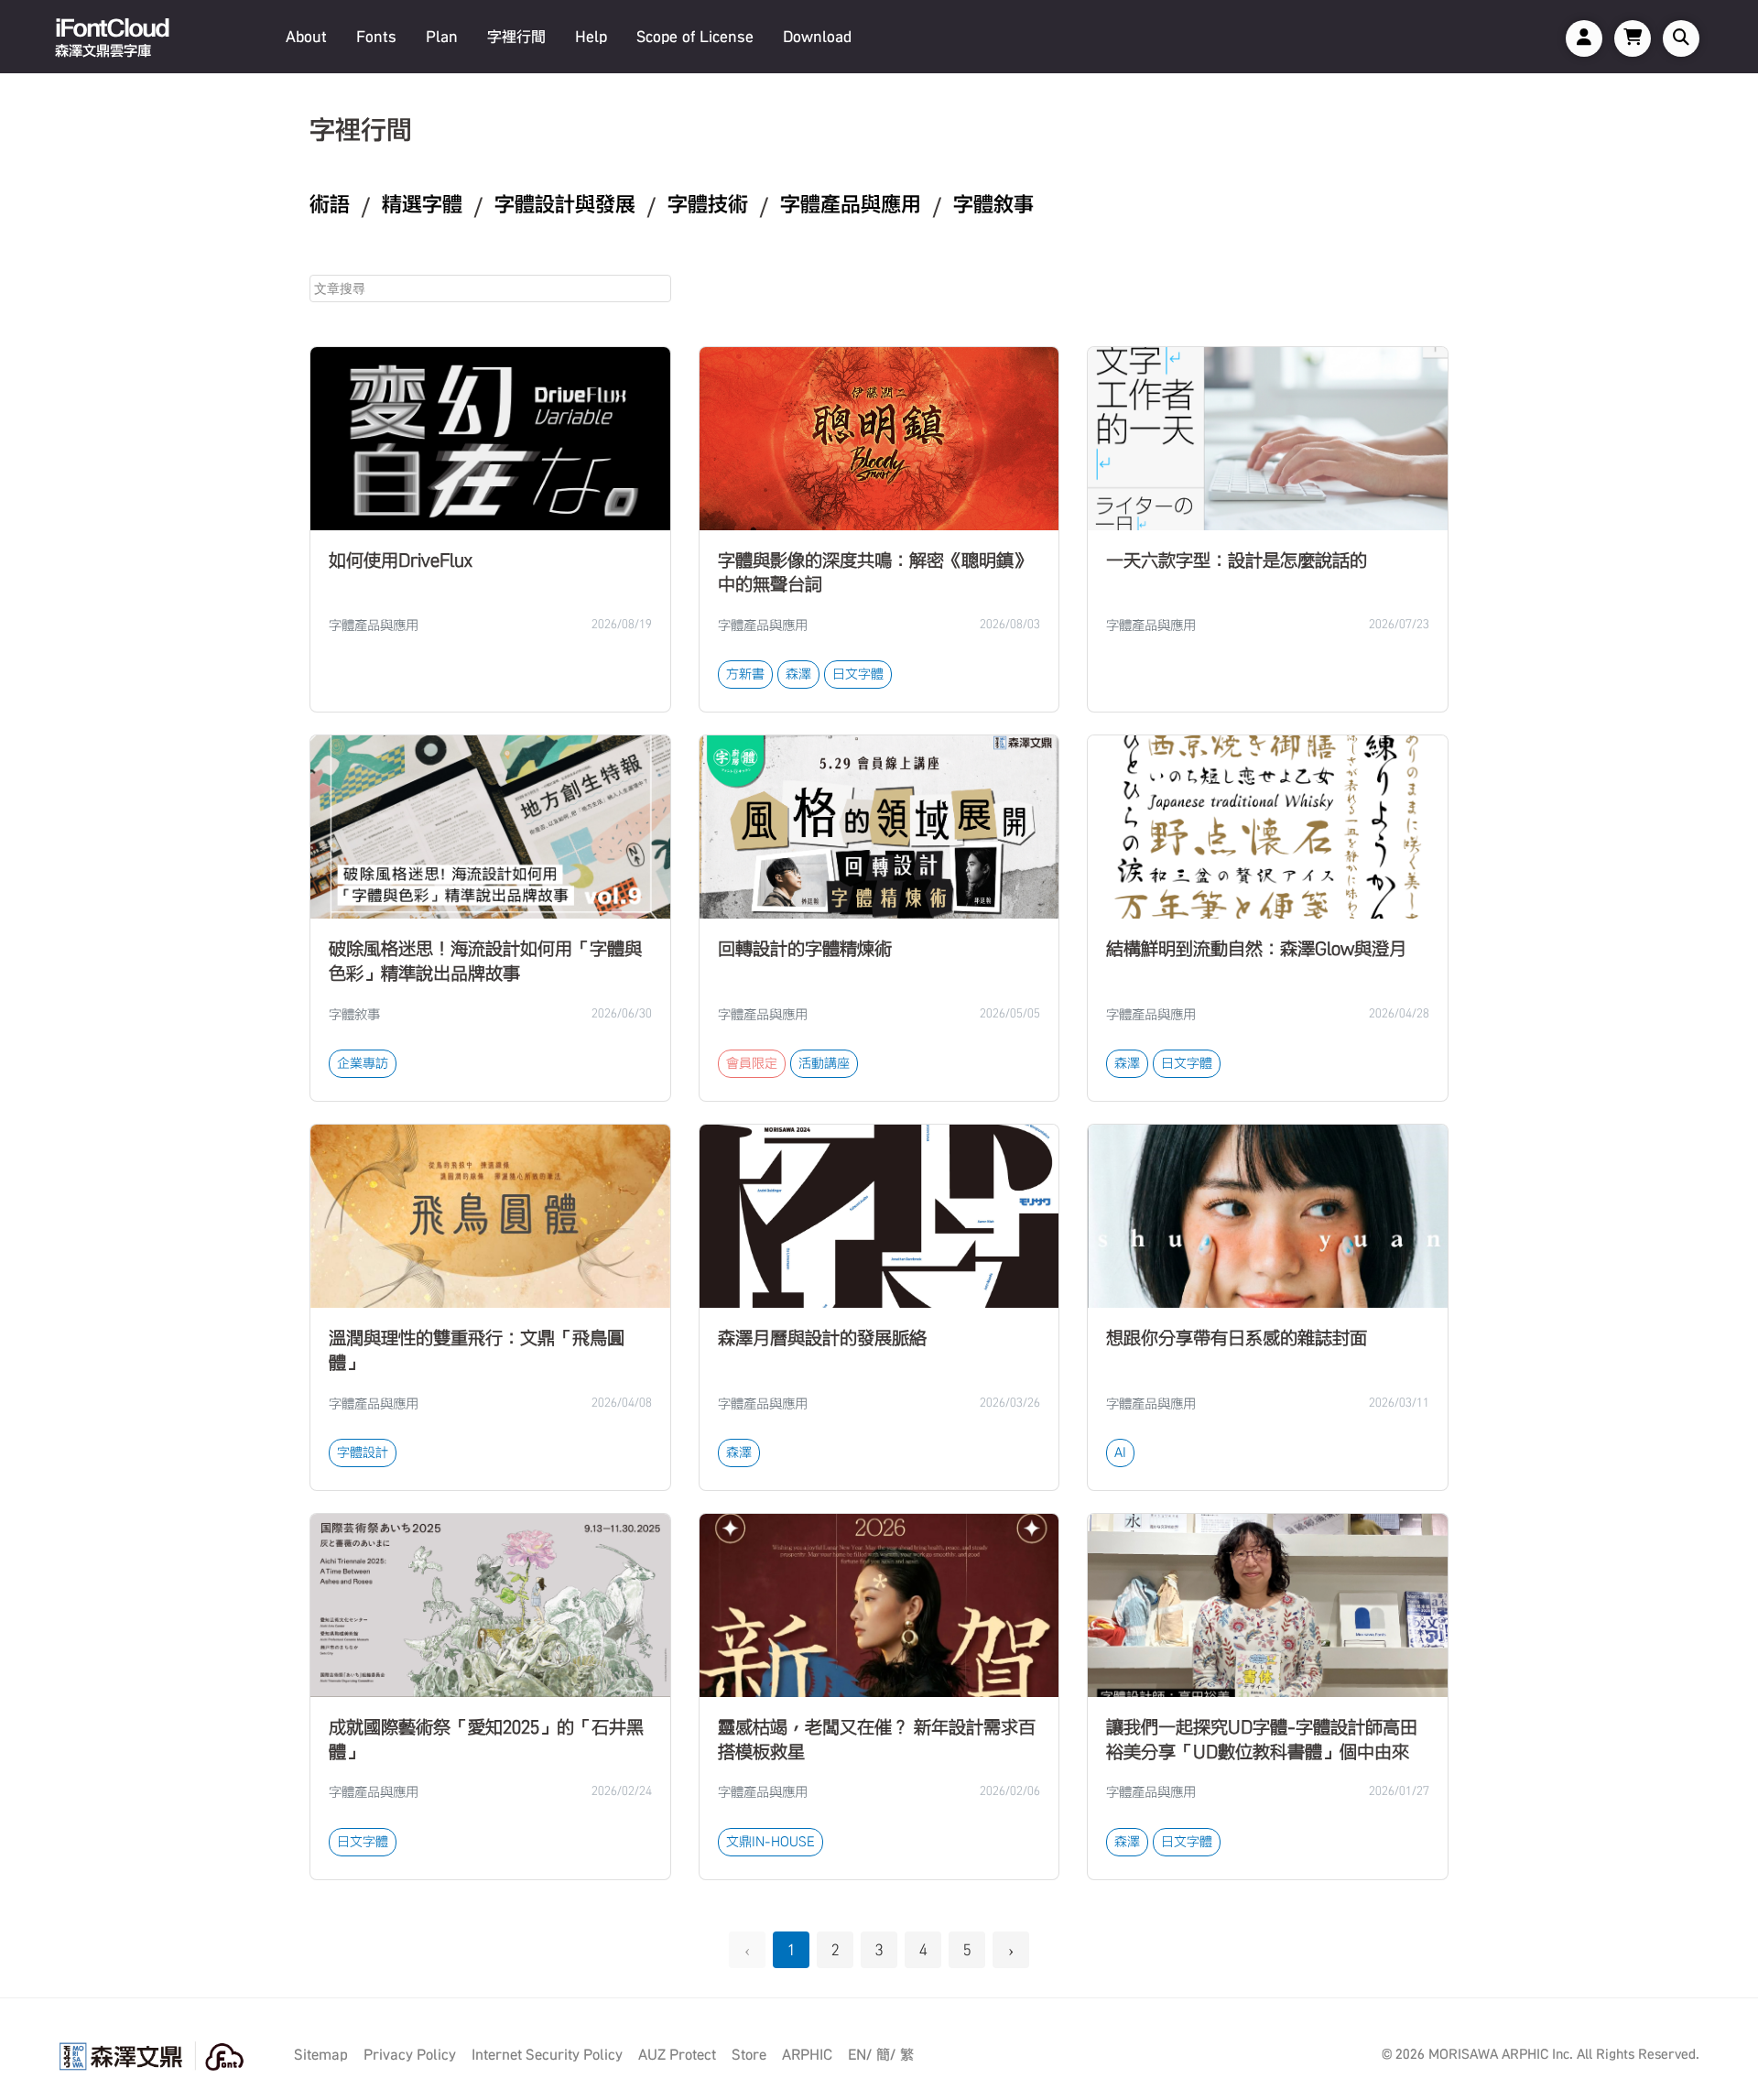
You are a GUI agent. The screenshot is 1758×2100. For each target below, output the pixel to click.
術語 (330, 204)
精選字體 (422, 204)
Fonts (376, 37)
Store (749, 2055)
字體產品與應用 (851, 204)
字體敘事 (993, 204)
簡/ (886, 2055)
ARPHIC (807, 2055)
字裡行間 (516, 37)
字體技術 (708, 204)
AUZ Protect (677, 2055)
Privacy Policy (410, 2055)
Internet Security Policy (547, 2055)
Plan (442, 37)
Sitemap (321, 2055)
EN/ (860, 2055)
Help (591, 37)
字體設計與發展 (565, 204)
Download (817, 37)
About (306, 37)
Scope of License (695, 37)
